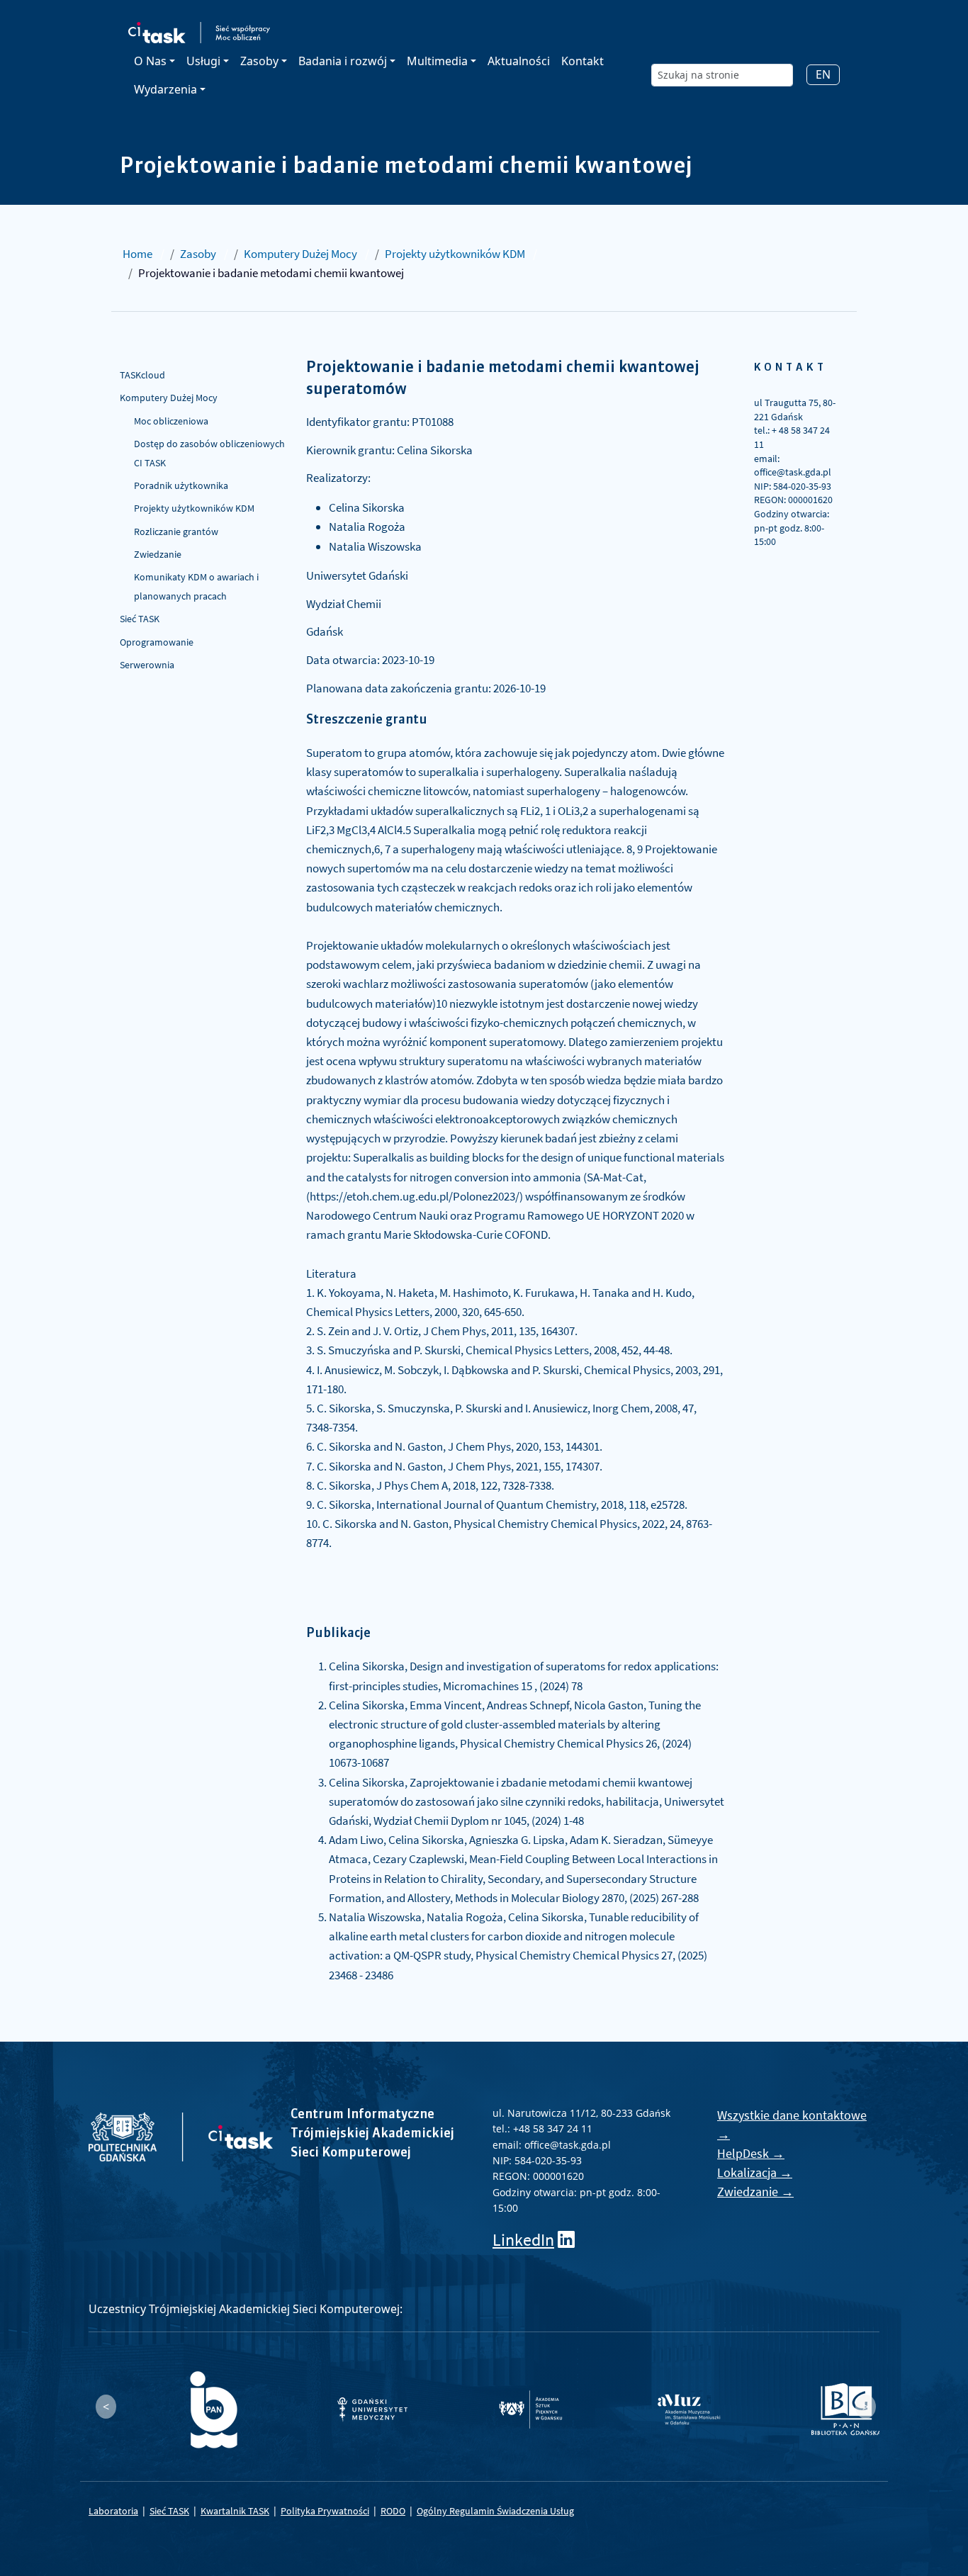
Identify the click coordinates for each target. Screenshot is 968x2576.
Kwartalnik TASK (235, 2511)
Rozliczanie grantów (176, 531)
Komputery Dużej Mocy (300, 254)
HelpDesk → (751, 2153)
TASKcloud (142, 375)
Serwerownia (147, 665)
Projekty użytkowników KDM (455, 254)
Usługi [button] (203, 61)
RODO (393, 2511)
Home (137, 254)
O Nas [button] (150, 61)
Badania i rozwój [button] (343, 61)
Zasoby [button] (259, 61)
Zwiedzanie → (755, 2192)
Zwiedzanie (158, 554)
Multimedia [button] (437, 61)
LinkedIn (523, 2240)
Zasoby (198, 254)
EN (823, 74)
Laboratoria (113, 2511)
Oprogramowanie (157, 642)
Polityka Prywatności (325, 2511)
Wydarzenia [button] (165, 89)
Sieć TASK (140, 619)
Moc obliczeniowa (171, 421)
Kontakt (583, 61)
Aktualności (519, 61)
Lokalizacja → (755, 2172)
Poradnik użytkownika (181, 485)
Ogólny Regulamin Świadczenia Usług (495, 2511)
